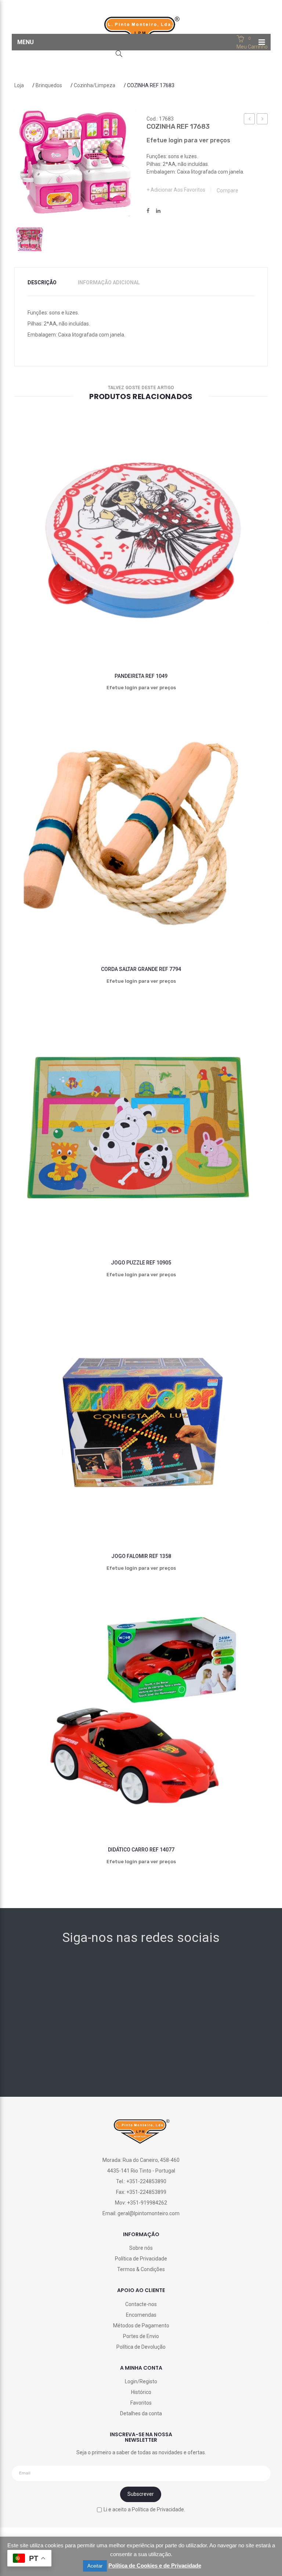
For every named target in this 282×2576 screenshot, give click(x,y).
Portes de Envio (141, 2336)
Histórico (141, 2392)
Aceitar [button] (95, 2566)
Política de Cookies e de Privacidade (155, 2566)
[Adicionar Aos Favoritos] (46, 638)
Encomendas (141, 2315)
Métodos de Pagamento (141, 2326)
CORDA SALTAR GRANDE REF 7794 (141, 969)
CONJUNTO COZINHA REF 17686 (262, 120)
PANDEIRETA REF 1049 (141, 676)
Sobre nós (141, 2248)
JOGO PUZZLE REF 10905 (141, 1263)
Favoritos (141, 2403)
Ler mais (109, 638)
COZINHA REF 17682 (250, 120)
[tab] (47, 283)
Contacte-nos (141, 2304)
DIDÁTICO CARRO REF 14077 (141, 1850)
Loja (19, 85)
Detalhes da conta (141, 2413)
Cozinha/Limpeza (95, 85)
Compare (227, 191)
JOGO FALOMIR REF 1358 (141, 1556)
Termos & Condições (141, 2269)
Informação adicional (109, 282)
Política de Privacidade (141, 2259)
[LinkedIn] (158, 211)
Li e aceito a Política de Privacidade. (144, 2509)
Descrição (42, 282)
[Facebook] (148, 211)
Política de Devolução (141, 2347)
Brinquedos (49, 85)
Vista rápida (236, 638)
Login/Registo (141, 2381)
